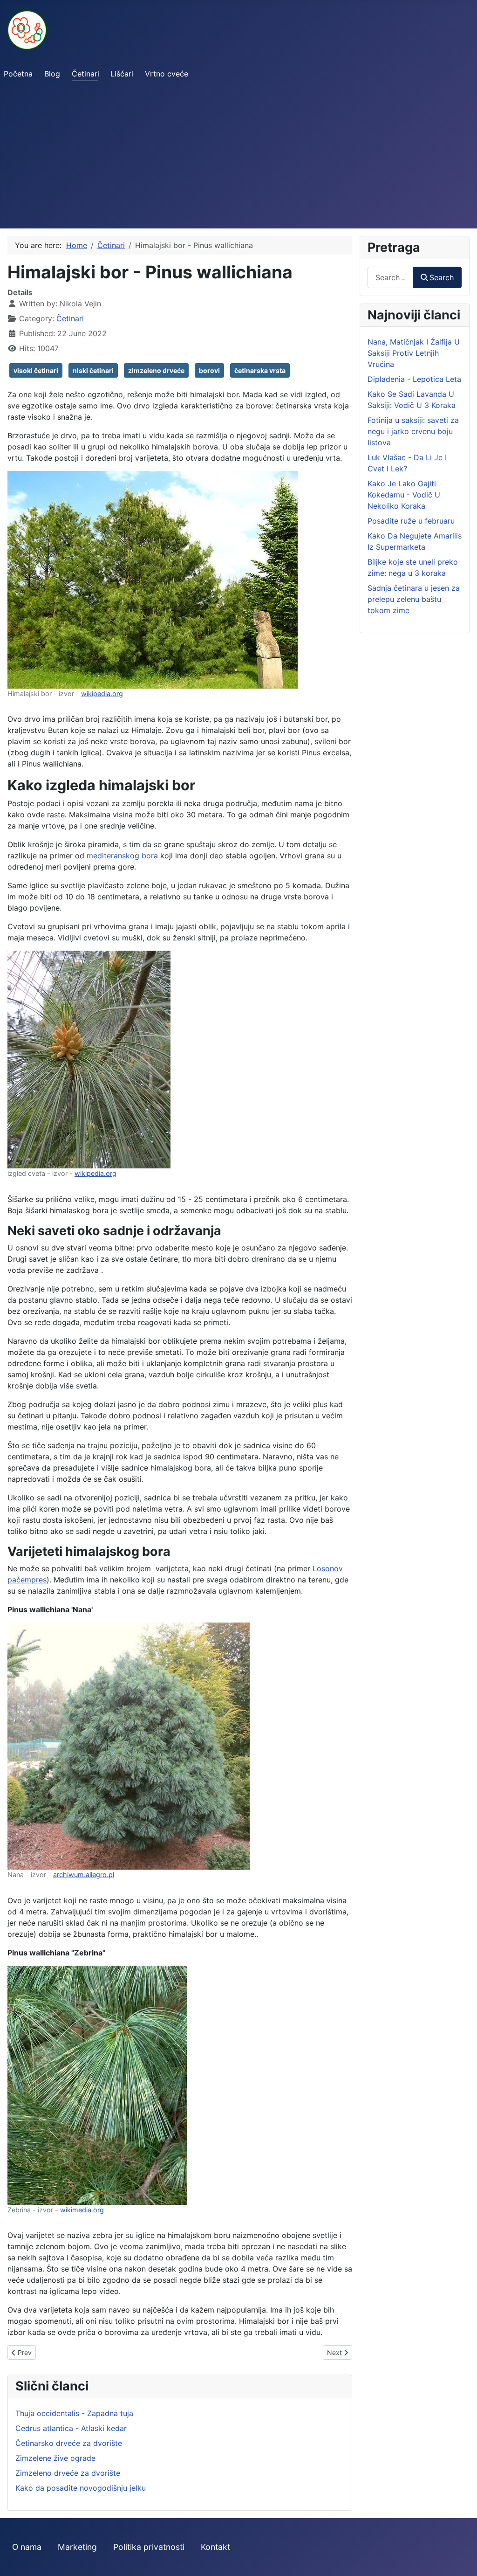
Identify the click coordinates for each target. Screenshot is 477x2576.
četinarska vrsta (260, 370)
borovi (209, 370)
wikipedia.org (102, 694)
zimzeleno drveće (156, 370)
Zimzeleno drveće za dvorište (68, 2473)
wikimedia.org (82, 2210)
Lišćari (122, 74)
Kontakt (215, 2547)
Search (442, 277)
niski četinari (93, 370)
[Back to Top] (461, 2559)
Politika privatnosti (149, 2547)
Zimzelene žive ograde (55, 2458)
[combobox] (390, 277)
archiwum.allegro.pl (84, 1875)
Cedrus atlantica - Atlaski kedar (71, 2428)
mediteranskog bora (122, 856)
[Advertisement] (238, 159)
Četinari (85, 74)
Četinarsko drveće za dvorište (69, 2443)
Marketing (77, 2547)
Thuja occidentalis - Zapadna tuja (74, 2413)
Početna (18, 74)
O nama (27, 2547)
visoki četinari (36, 370)
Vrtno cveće (167, 74)
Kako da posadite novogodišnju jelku (81, 2488)
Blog (52, 74)
